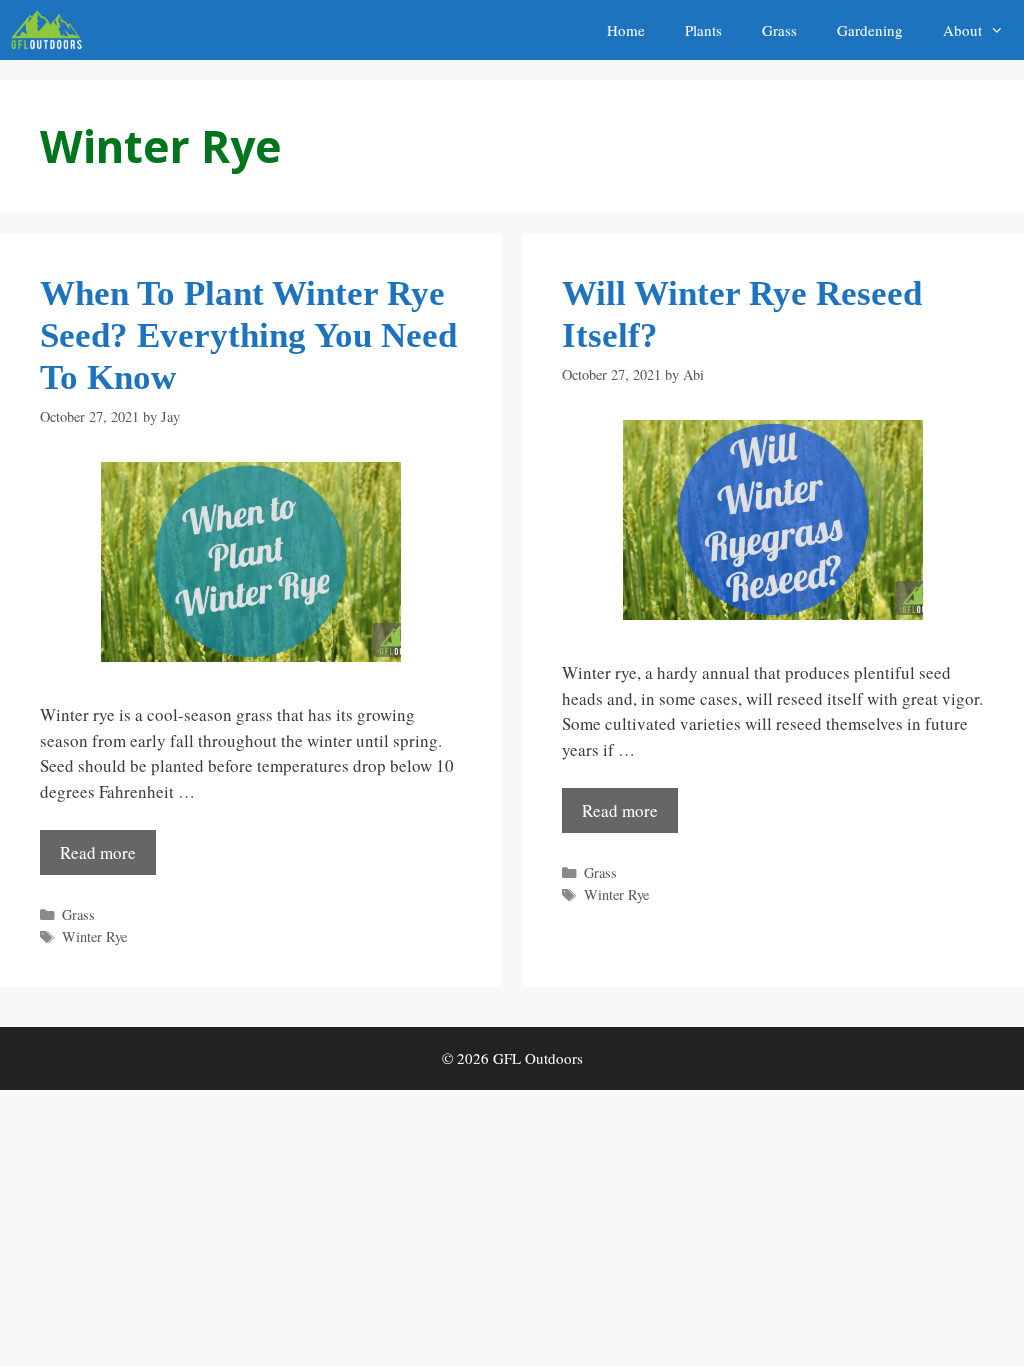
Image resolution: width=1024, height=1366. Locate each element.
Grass (779, 30)
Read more (98, 852)
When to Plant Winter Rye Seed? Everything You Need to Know (248, 335)
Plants (703, 30)
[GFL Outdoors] (51, 30)
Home (626, 30)
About (962, 30)
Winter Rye (94, 936)
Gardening (870, 30)
